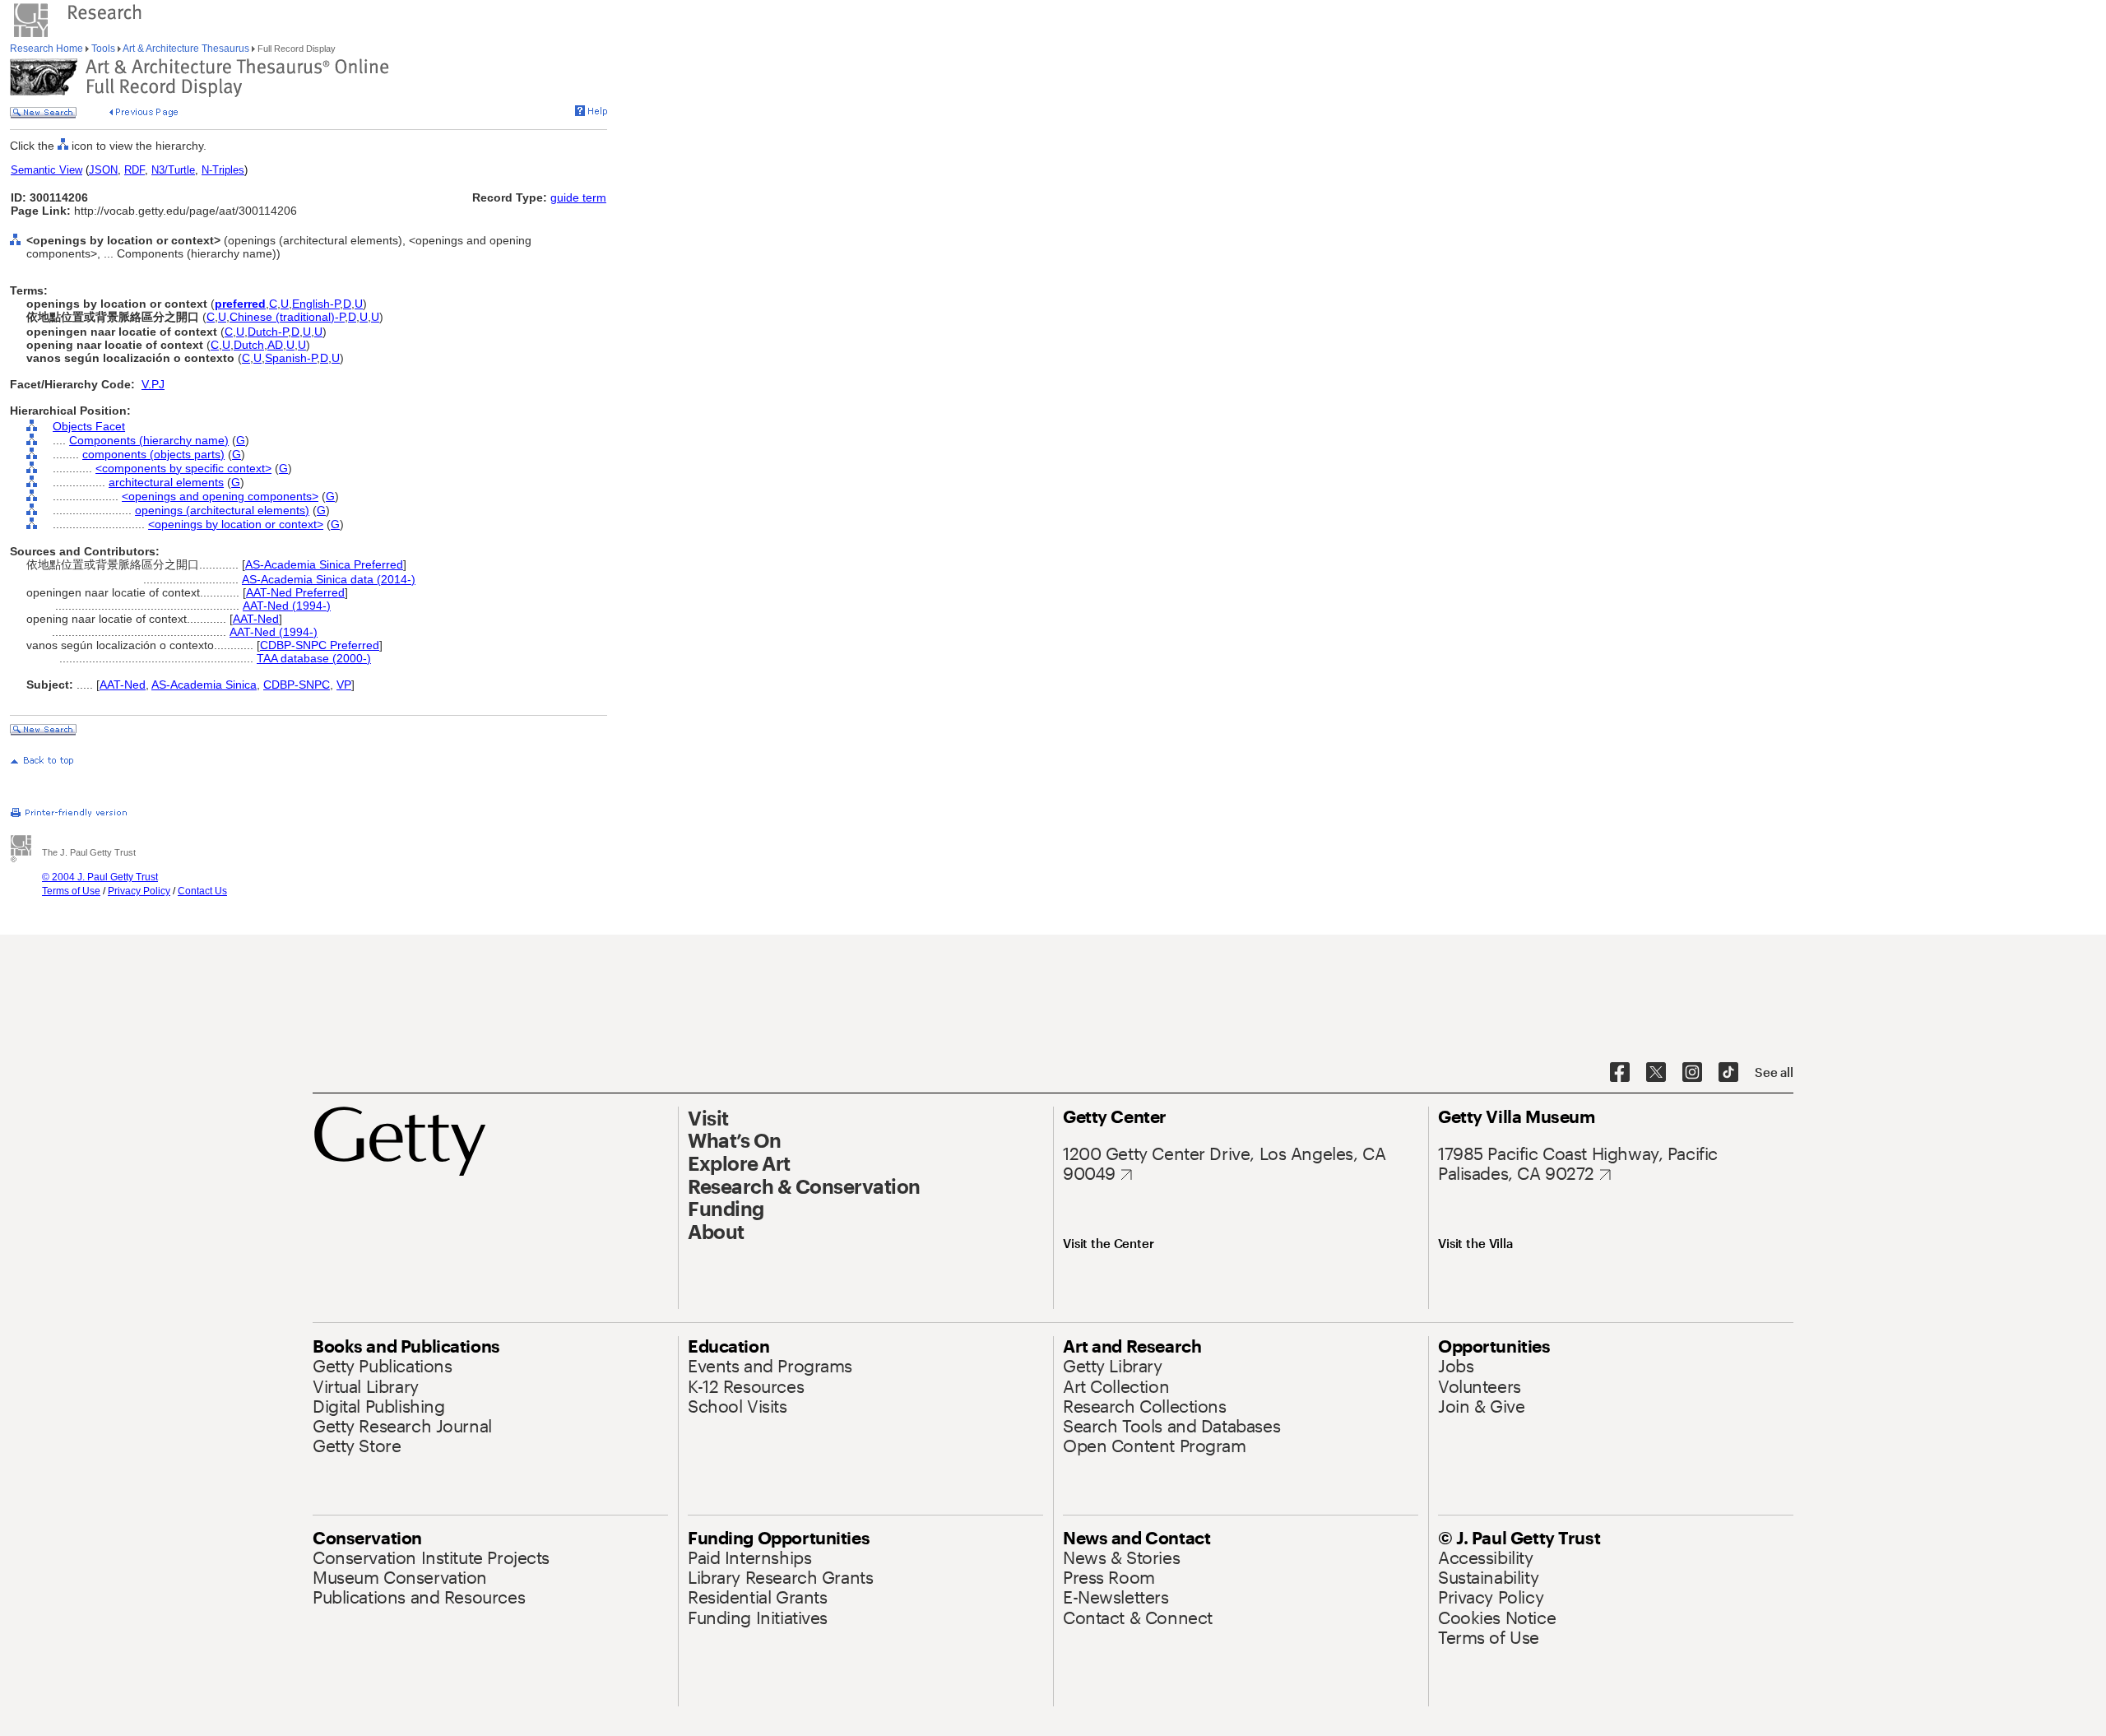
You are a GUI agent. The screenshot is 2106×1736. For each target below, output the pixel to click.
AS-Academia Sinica (204, 685)
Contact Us (202, 891)
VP (344, 685)
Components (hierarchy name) (149, 440)
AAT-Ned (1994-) (287, 606)
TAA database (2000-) (314, 658)
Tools (103, 49)
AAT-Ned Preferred (295, 592)
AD (275, 345)
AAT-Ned (256, 619)
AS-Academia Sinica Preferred (324, 564)
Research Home (48, 49)
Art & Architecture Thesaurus (186, 49)
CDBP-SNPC (297, 685)
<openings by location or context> (236, 524)
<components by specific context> (183, 468)
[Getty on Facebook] (1620, 1073)
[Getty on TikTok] (1728, 1073)
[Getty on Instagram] (1692, 1073)
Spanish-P (291, 358)
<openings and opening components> (220, 496)
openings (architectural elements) (222, 510)
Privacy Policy (139, 891)
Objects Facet (89, 426)
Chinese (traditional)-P (287, 317)
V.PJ (153, 384)
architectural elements (166, 482)
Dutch (249, 345)
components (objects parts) (153, 454)
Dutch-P (268, 332)
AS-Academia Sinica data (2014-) (329, 579)
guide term (578, 197)
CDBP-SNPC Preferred (320, 645)
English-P (316, 304)
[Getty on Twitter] (1656, 1073)
